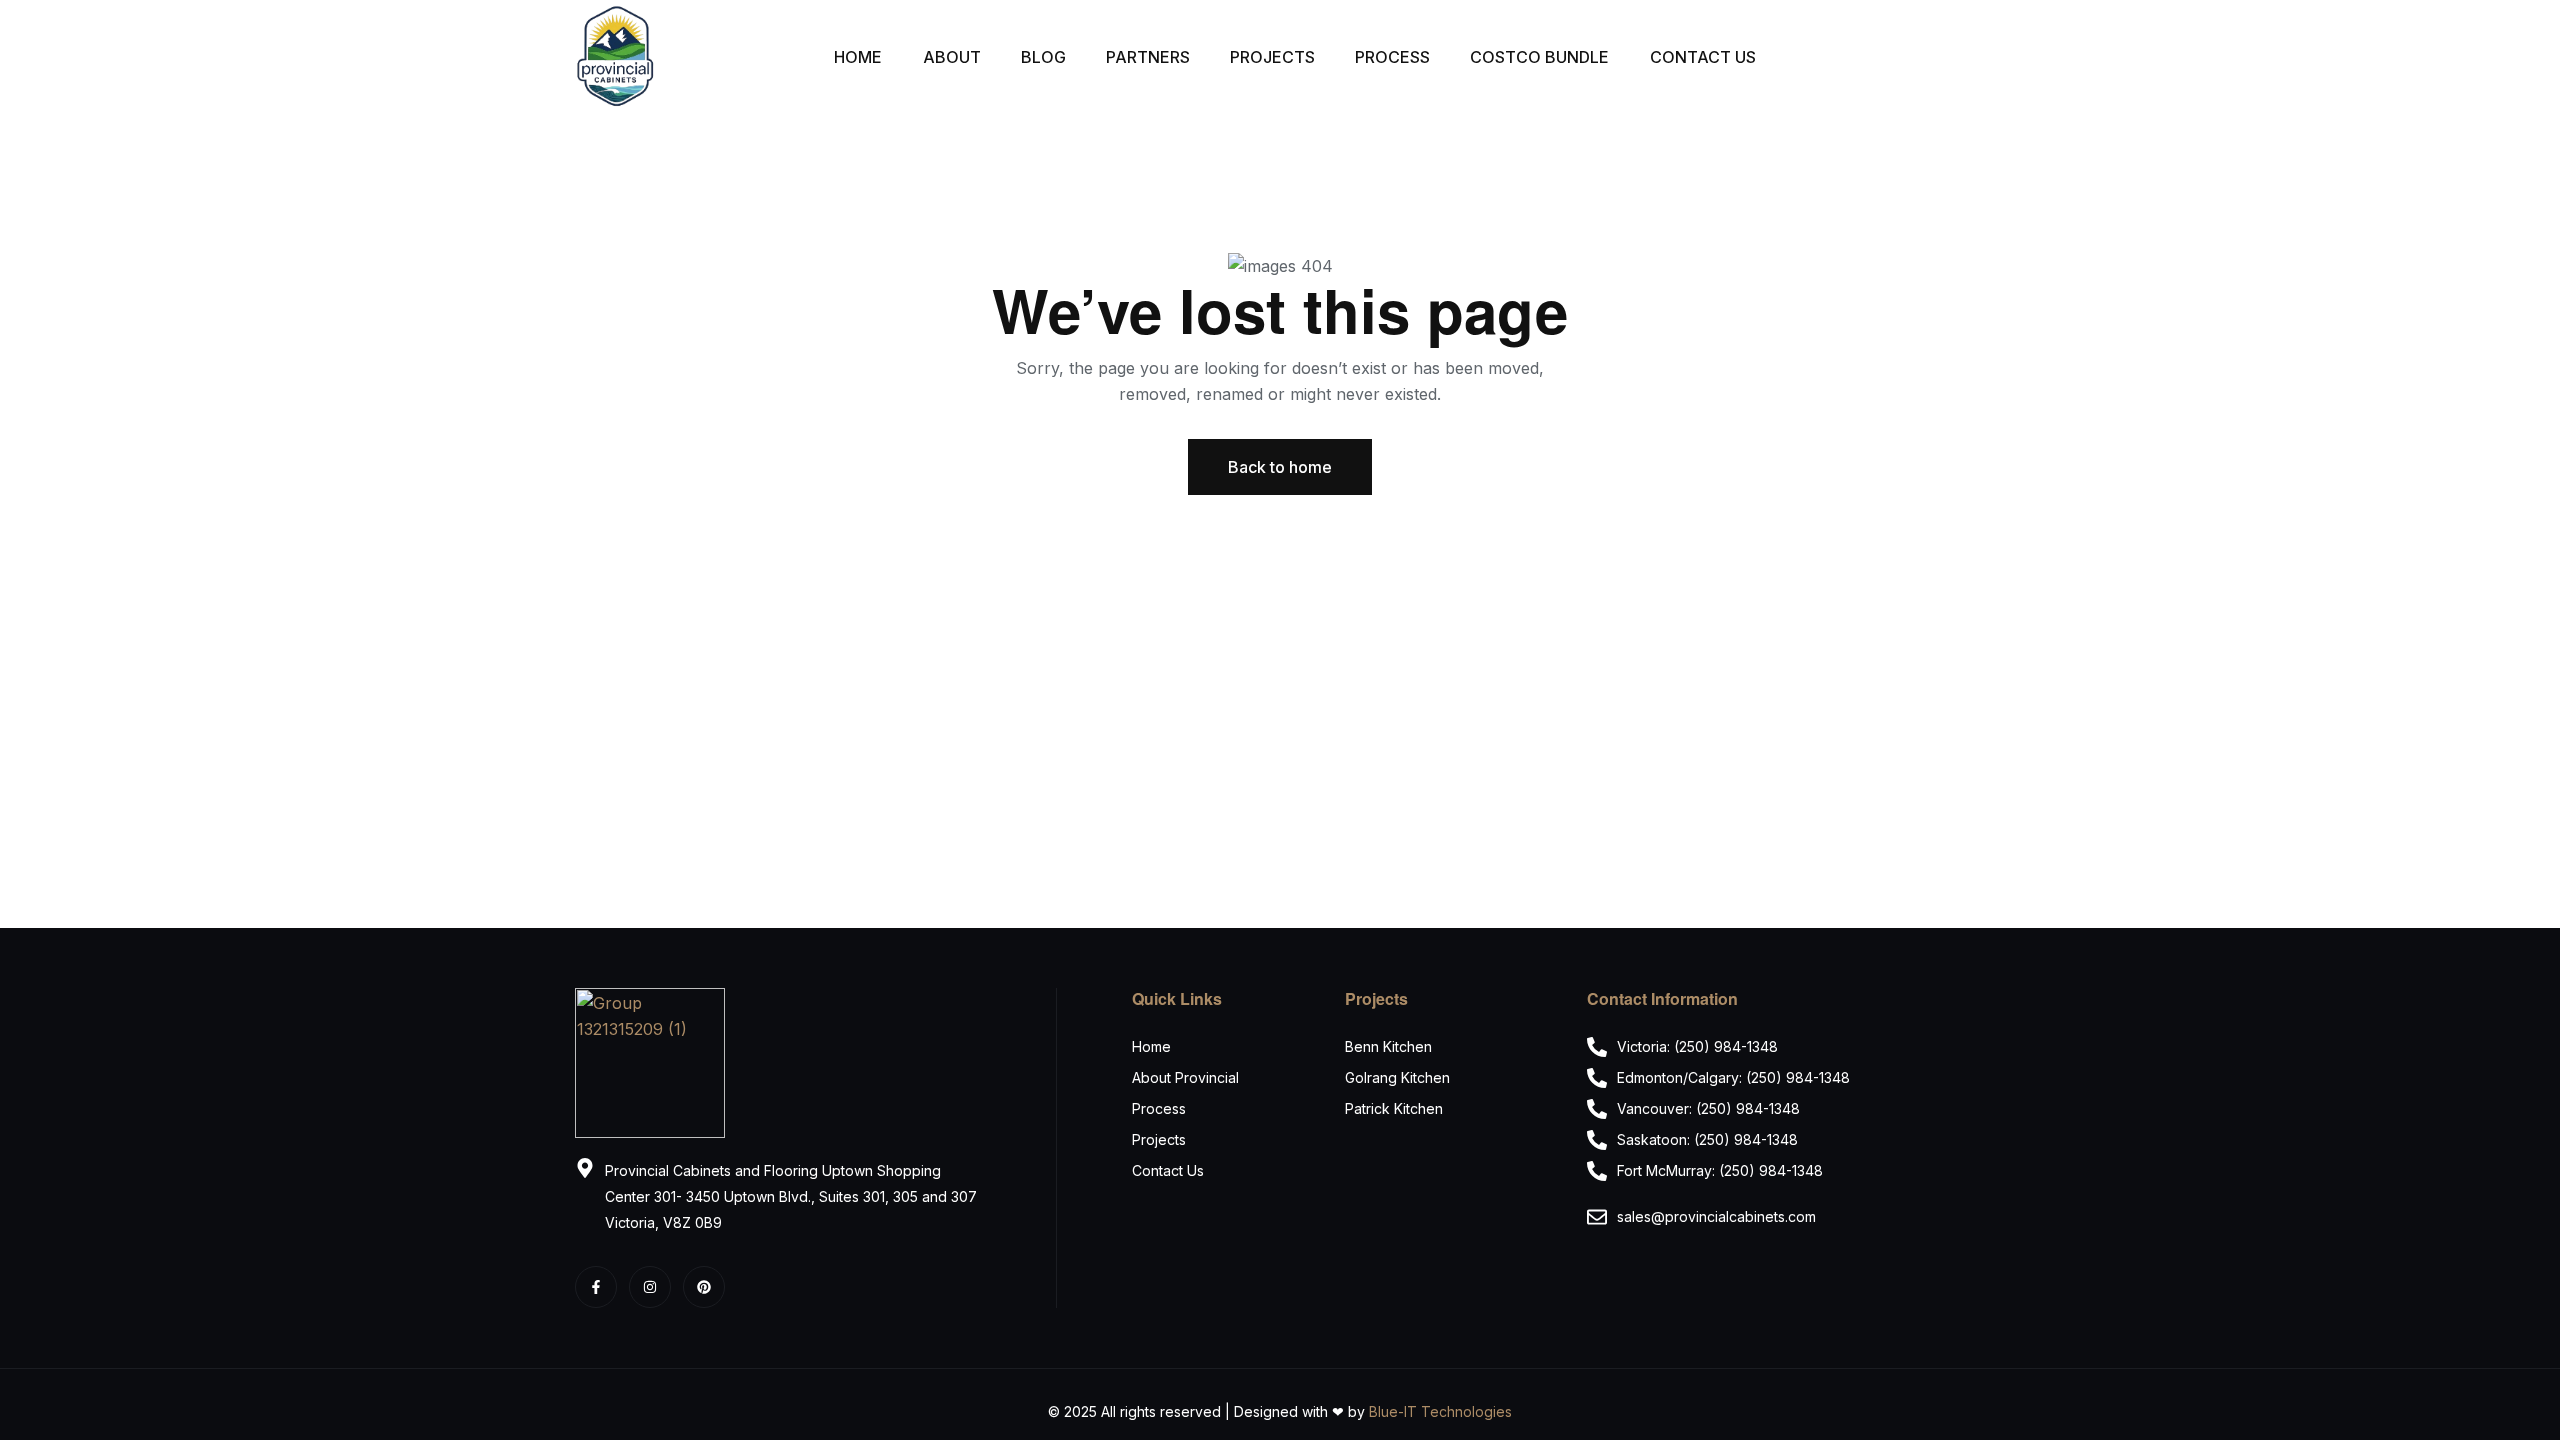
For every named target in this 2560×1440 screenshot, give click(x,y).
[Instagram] (650, 1287)
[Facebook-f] (596, 1287)
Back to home (1280, 467)
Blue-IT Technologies (1440, 1411)
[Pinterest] (704, 1287)
